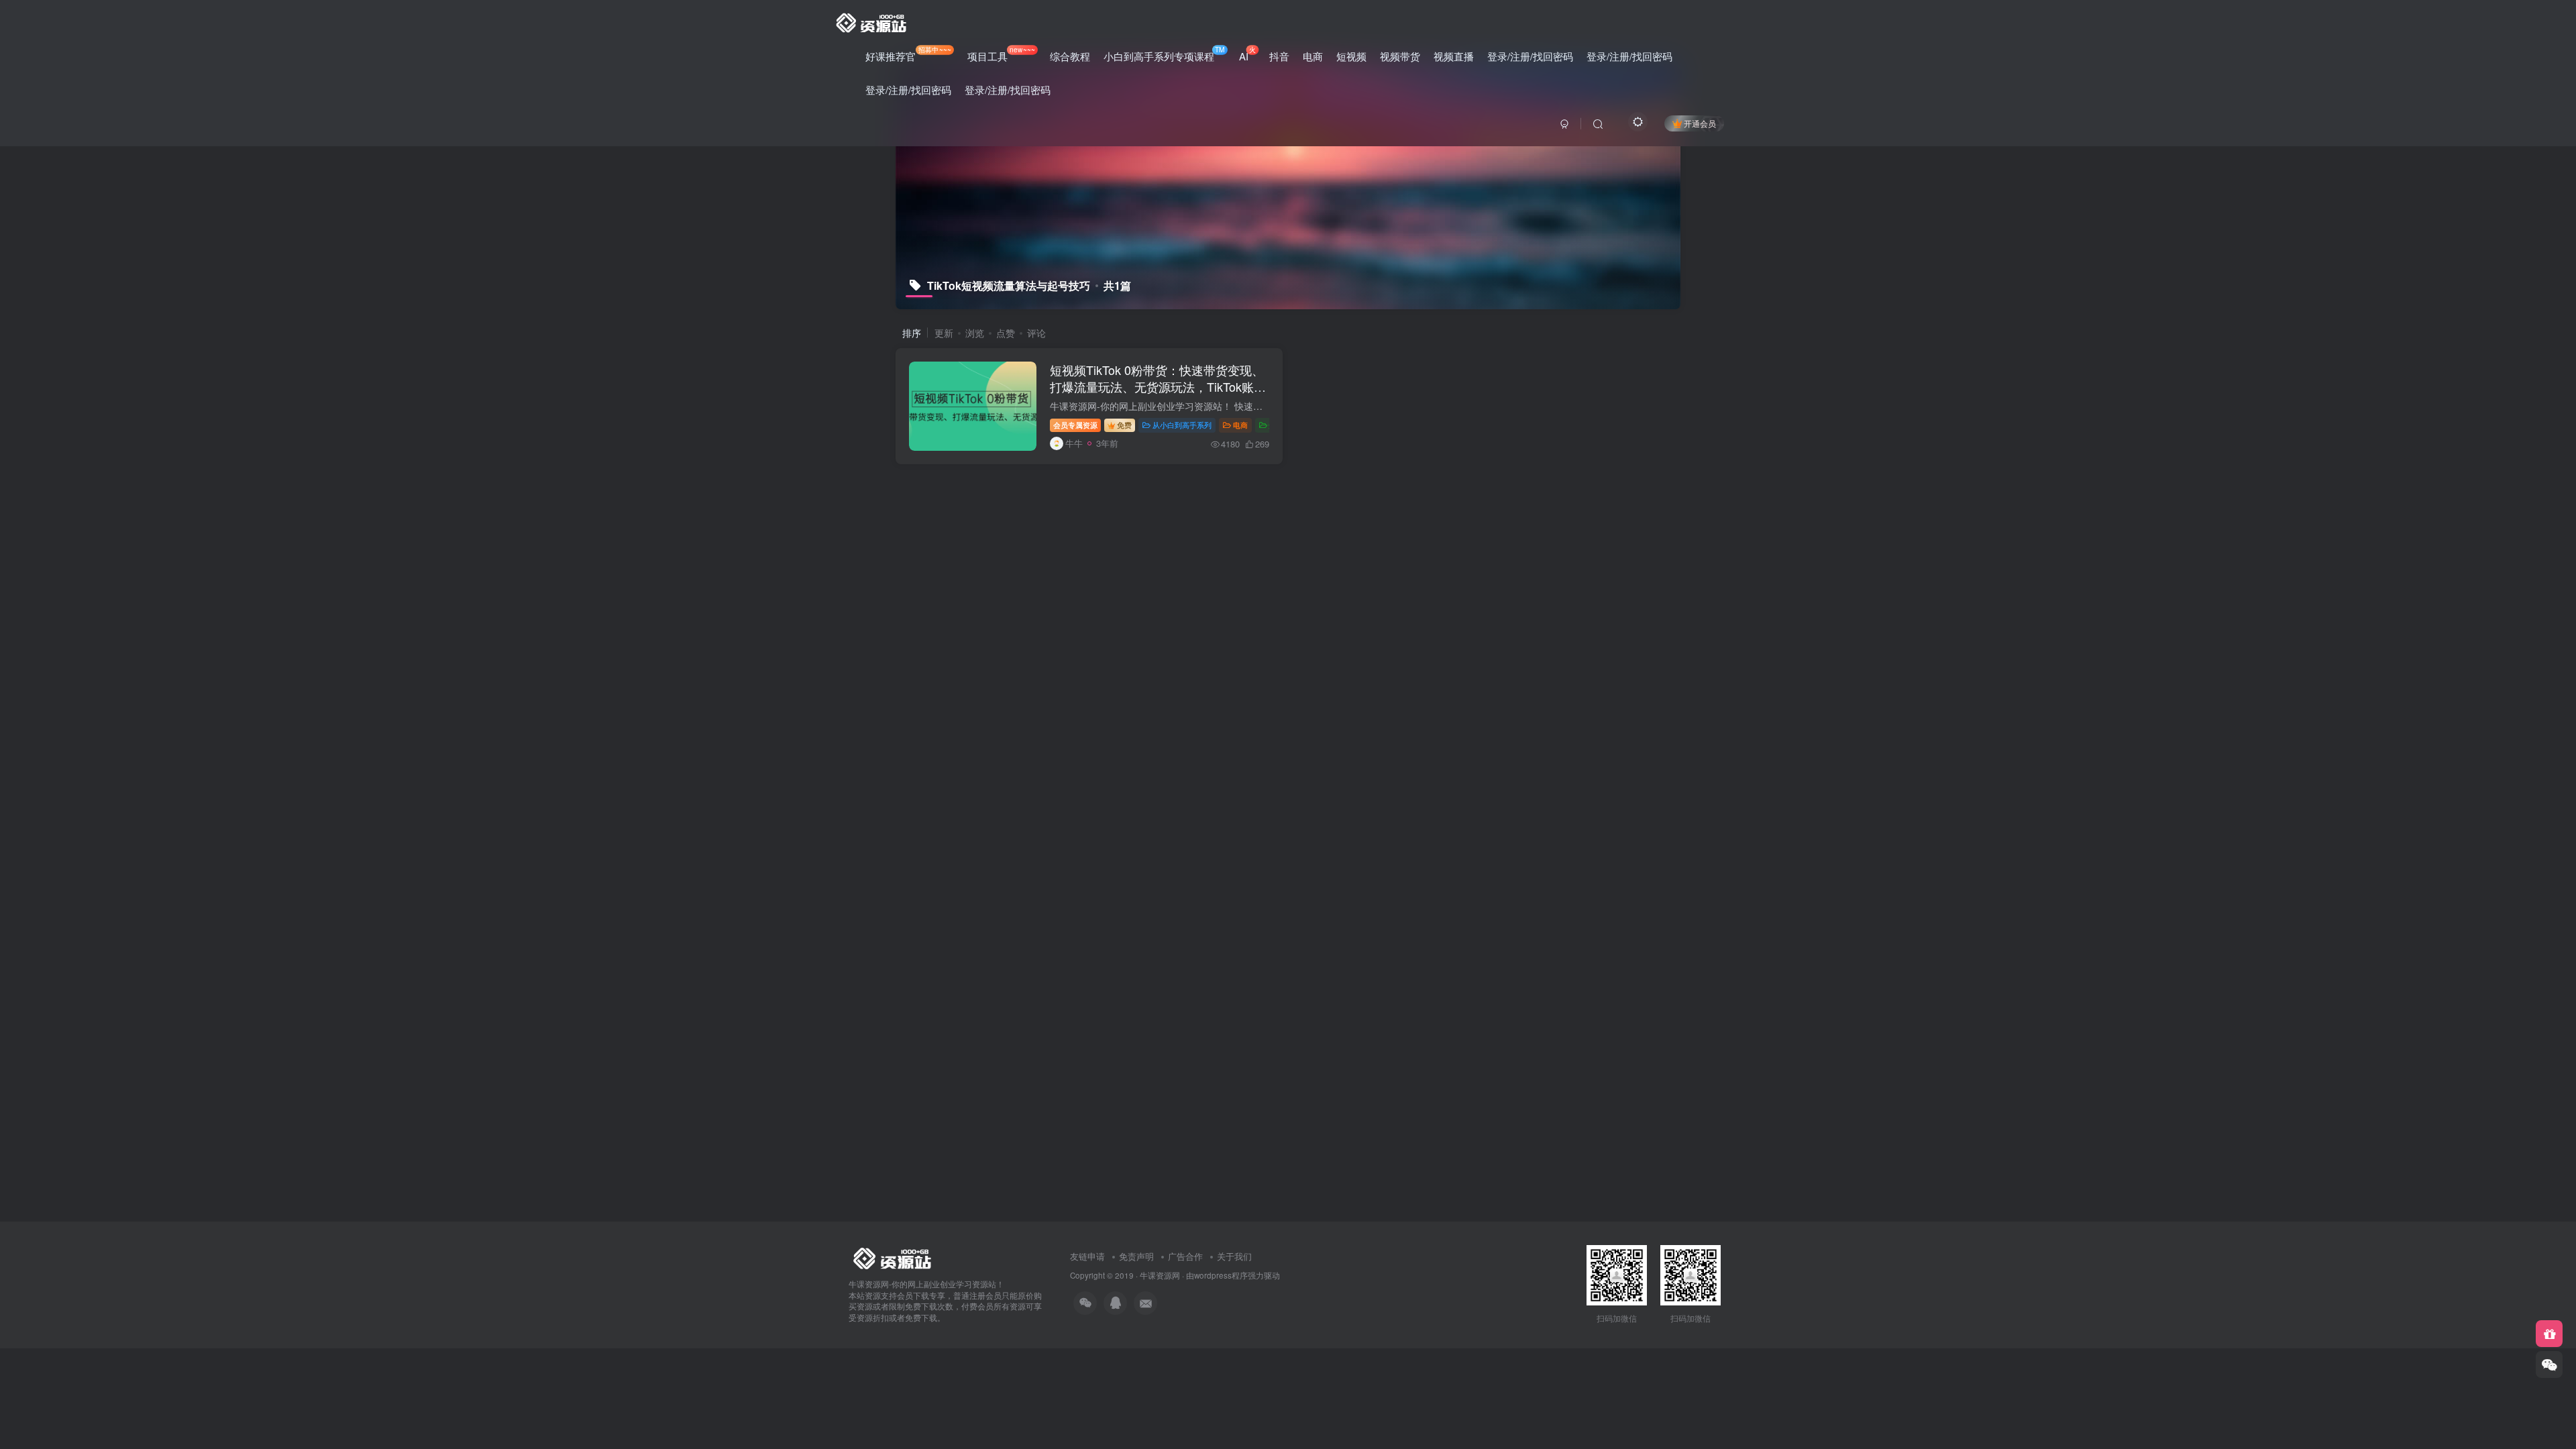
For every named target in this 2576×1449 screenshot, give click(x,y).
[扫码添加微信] (2549, 1364)
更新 (944, 333)
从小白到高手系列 (1182, 425)
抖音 (1279, 56)
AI (1247, 54)
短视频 (1351, 56)
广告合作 (1185, 1256)
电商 (1313, 56)
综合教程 (1070, 56)
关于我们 (1234, 1256)
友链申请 (1087, 1256)
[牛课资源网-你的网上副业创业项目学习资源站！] (872, 21)
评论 (1036, 333)
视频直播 (1454, 56)
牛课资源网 (1160, 1275)
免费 (1124, 425)
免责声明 (1136, 1256)
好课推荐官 (908, 54)
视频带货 (1400, 56)
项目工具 (1001, 54)
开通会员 (1700, 123)
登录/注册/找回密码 (1530, 56)
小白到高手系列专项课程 (1164, 54)
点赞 (1006, 333)
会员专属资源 (1075, 425)
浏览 (975, 333)
